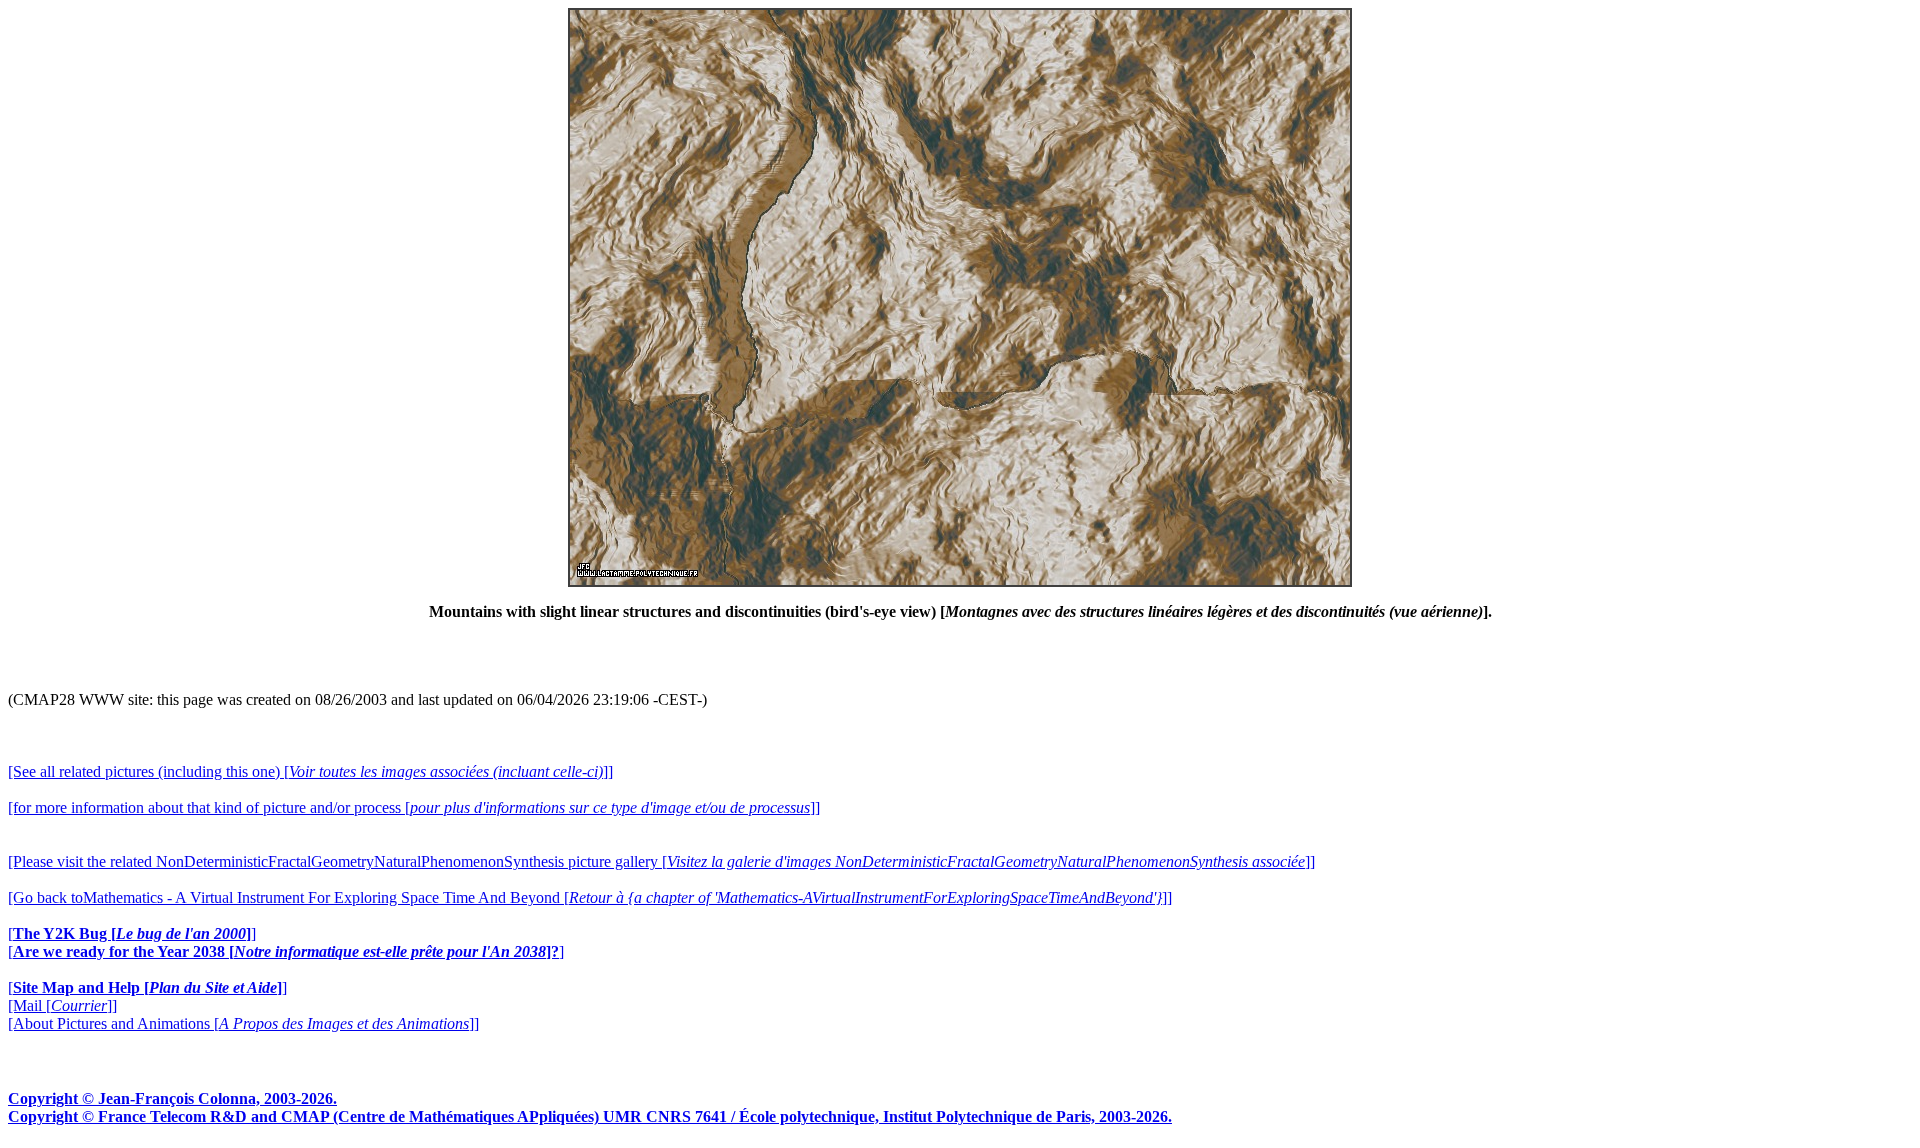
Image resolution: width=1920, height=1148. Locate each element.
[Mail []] (62, 1005)
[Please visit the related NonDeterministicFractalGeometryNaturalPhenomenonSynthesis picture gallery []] (661, 861)
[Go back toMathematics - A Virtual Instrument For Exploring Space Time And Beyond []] (590, 897)
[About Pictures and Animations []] (243, 1023)
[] (132, 933)
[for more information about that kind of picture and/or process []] (414, 807)
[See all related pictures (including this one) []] (310, 771)
